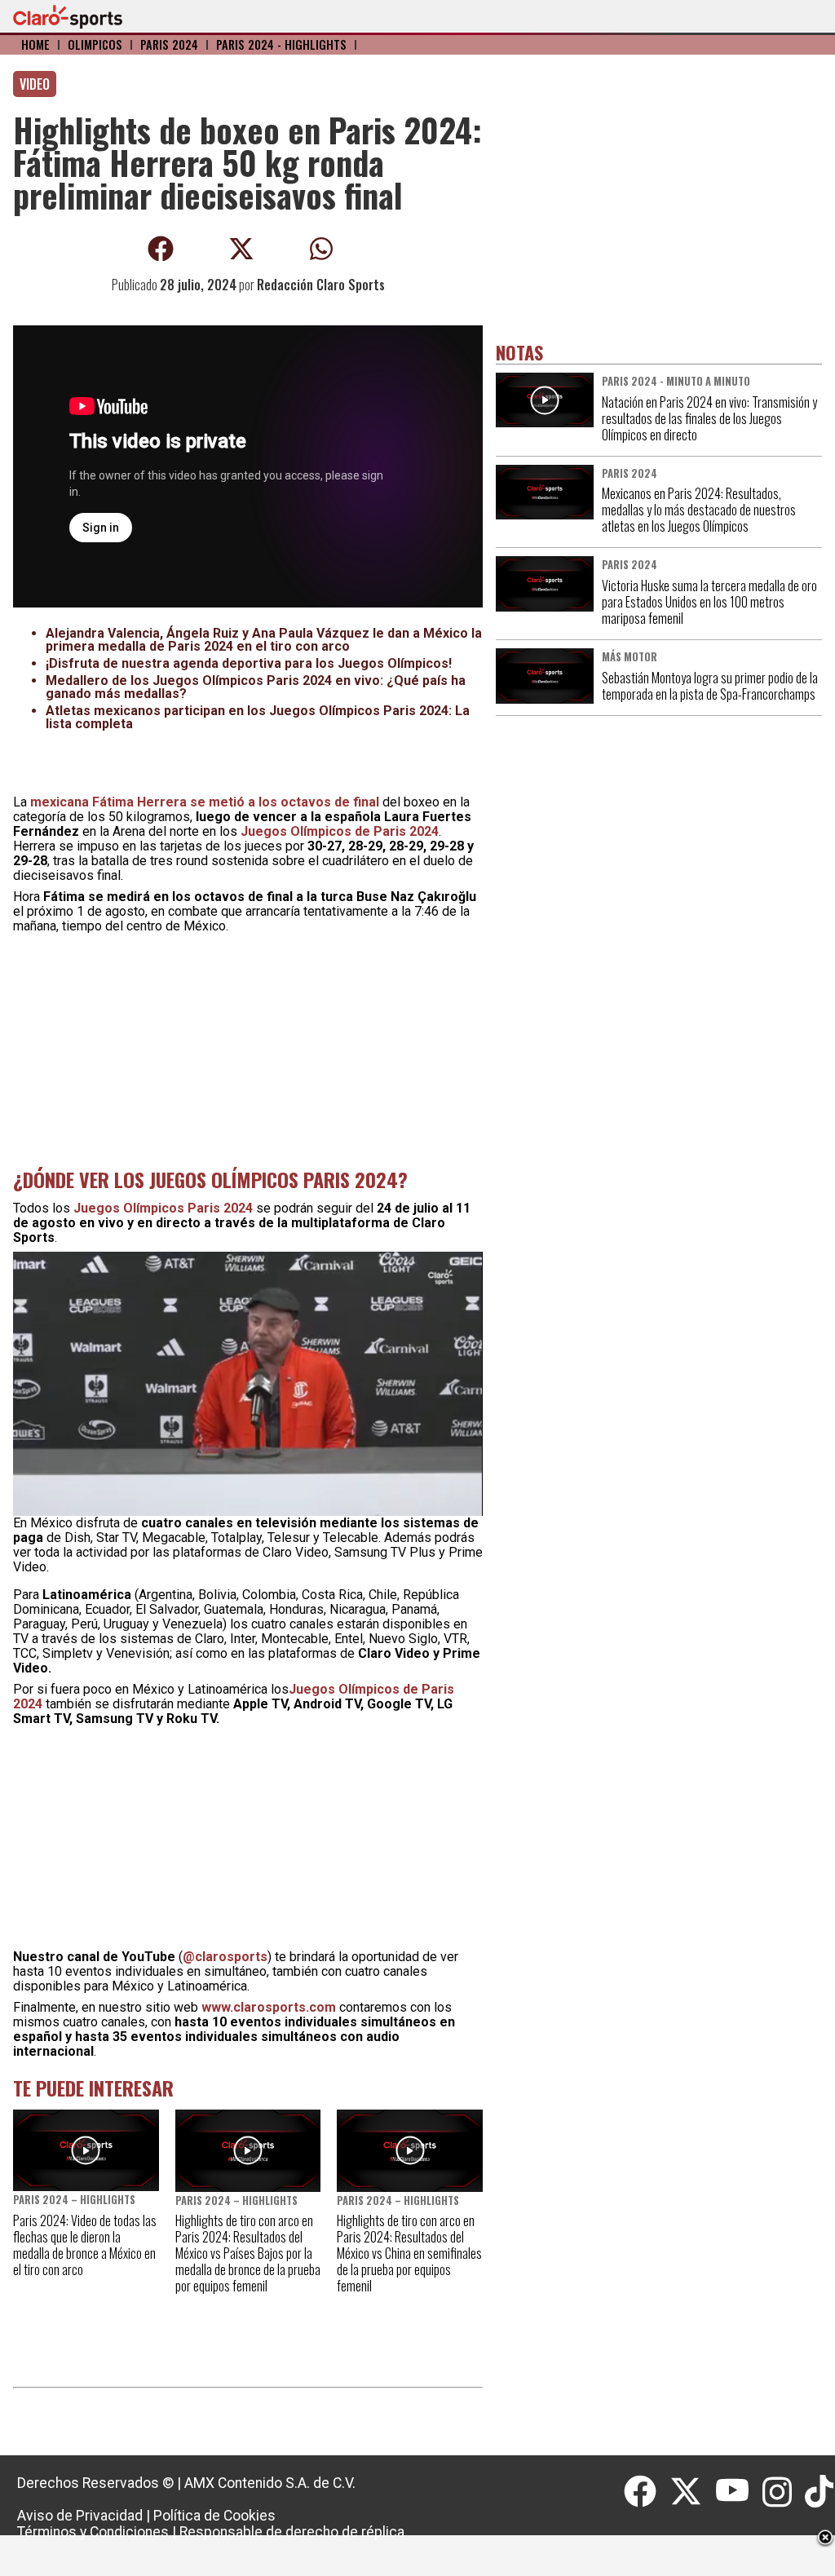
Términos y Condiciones (93, 2532)
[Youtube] (739, 2492)
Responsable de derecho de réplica (292, 2532)
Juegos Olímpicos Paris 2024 (163, 1208)
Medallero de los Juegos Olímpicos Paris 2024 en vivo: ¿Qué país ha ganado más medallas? (256, 687)
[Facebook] (647, 2492)
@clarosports (225, 1957)
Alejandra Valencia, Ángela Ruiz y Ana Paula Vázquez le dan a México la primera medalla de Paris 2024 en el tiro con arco (264, 640)
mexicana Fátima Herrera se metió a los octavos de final (205, 802)
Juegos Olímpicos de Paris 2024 (340, 831)
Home (35, 44)
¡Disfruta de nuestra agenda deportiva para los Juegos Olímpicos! (249, 663)
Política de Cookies (214, 2516)
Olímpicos (95, 44)
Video (35, 84)
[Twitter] (692, 2492)
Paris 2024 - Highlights (281, 44)
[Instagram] (784, 2492)
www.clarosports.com (269, 2007)
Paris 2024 (169, 44)
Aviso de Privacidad (80, 2516)
